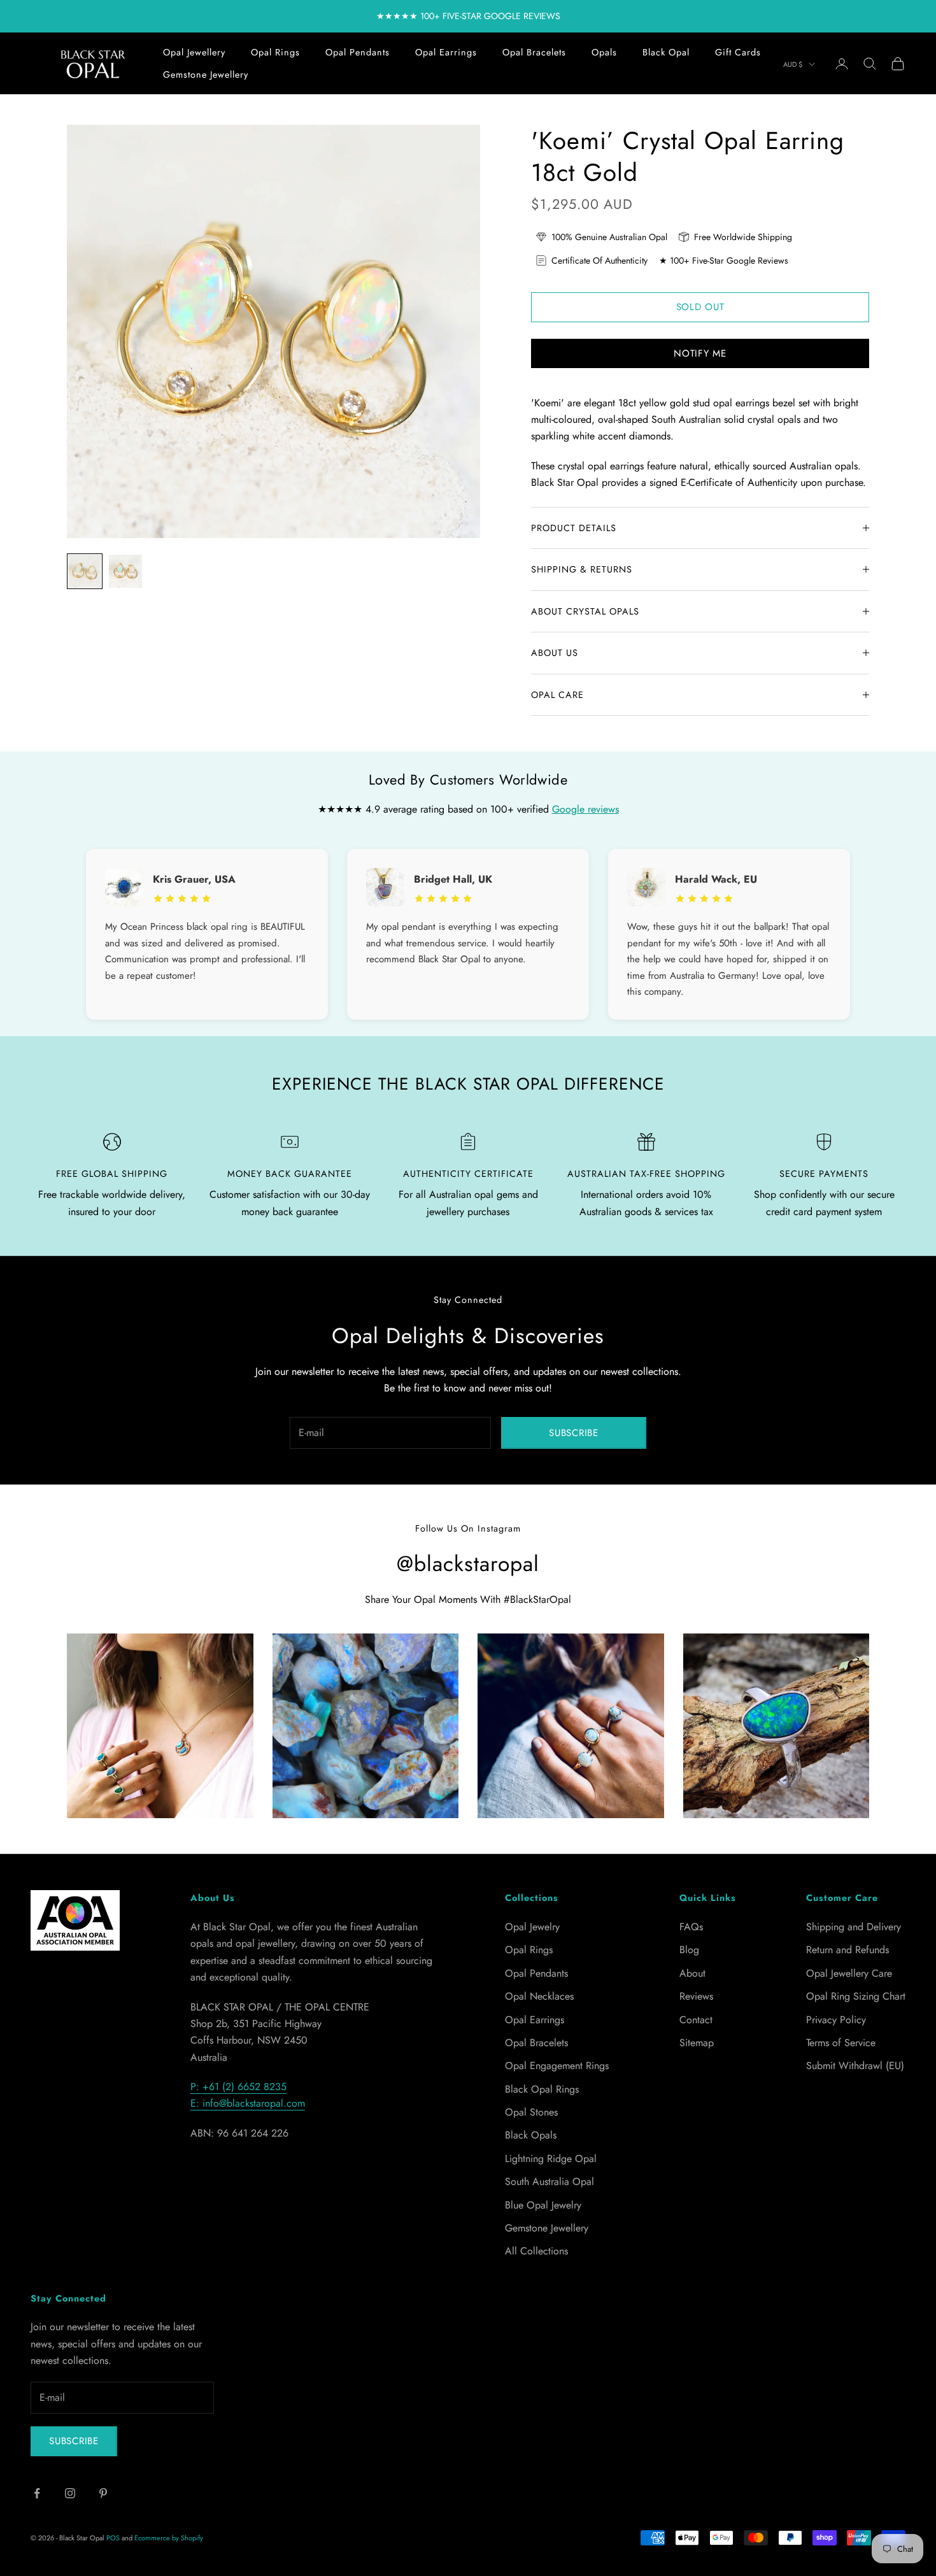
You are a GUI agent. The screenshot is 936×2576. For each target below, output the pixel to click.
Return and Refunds (847, 1950)
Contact (696, 2020)
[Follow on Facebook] (37, 2493)
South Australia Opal (550, 2181)
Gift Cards (738, 52)
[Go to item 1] (85, 571)
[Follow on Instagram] (70, 2493)
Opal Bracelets (534, 52)
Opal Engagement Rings (557, 2066)
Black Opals (531, 2135)
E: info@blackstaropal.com (248, 2103)
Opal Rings (275, 52)
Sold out (700, 307)
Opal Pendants (358, 52)
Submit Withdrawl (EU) (855, 2066)
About (692, 1973)
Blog (689, 1950)
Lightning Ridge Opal (551, 2159)
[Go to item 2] (125, 571)
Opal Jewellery (194, 52)
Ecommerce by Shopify (169, 2538)
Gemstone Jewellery (206, 75)
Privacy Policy (836, 2020)
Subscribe (574, 1433)
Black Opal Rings (542, 2089)
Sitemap (697, 2043)
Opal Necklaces (539, 1996)
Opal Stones (531, 2112)
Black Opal (666, 52)
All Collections (536, 2251)
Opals (604, 52)
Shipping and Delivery (854, 1927)
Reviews (696, 1996)
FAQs (691, 1927)
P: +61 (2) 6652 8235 (238, 2087)
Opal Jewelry (532, 1927)
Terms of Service (841, 2043)
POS (113, 2538)
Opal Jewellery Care (849, 1973)
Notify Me (700, 353)
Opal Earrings (446, 52)
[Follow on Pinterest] (103, 2493)
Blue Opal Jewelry (543, 2205)
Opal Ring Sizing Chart (856, 1996)
